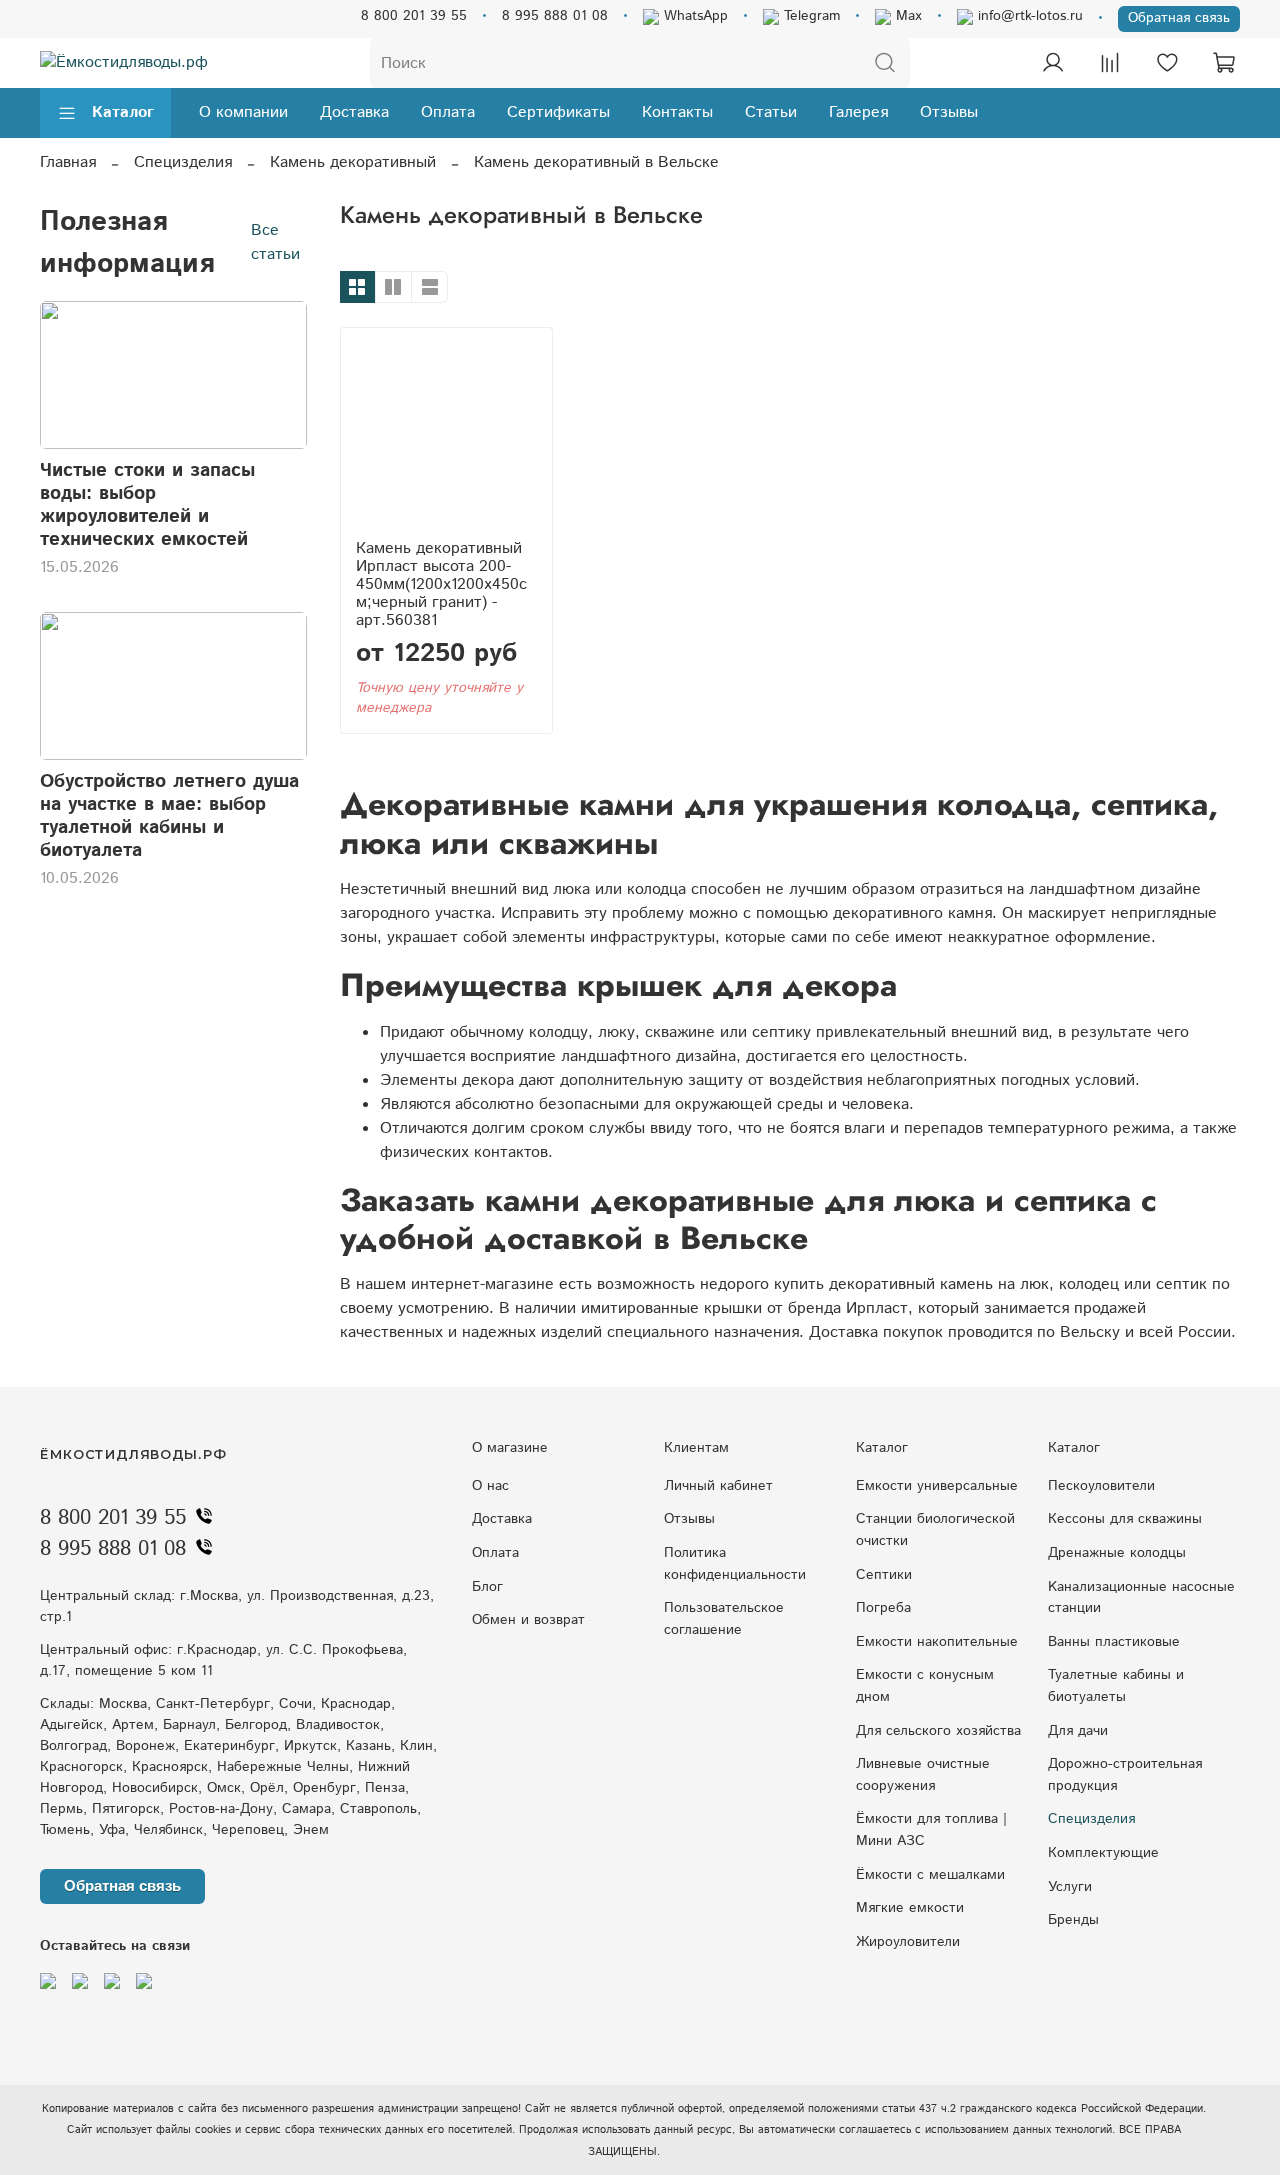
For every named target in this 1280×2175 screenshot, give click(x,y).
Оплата (448, 112)
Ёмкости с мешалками (930, 1875)
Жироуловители (908, 1942)
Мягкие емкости (910, 1908)
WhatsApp (693, 16)
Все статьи (275, 242)
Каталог (123, 112)
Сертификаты (558, 112)
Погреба (883, 1608)
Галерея (858, 112)
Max (906, 16)
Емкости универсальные (937, 1486)
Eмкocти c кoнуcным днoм (925, 1686)
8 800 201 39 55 (414, 16)
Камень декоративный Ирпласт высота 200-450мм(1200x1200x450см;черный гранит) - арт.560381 (441, 584)
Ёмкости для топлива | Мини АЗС (931, 1830)
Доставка (354, 112)
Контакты (677, 112)
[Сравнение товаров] (1110, 63)
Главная (68, 162)
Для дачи (1078, 1731)
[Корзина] (1224, 63)
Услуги (1070, 1887)
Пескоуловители (1101, 1486)
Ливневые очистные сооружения (923, 1775)
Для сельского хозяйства (938, 1731)
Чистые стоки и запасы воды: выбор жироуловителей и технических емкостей (147, 505)
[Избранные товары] (1167, 63)
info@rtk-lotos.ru (1028, 16)
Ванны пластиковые (1114, 1642)
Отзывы (949, 112)
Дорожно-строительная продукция (1125, 1775)
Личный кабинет (718, 1486)
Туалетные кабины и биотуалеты (1116, 1686)
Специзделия (183, 162)
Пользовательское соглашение (724, 1619)
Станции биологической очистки (935, 1530)
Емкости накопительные (937, 1642)
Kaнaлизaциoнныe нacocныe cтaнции (1141, 1598)
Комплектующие (1103, 1853)
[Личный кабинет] (1053, 63)
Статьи (771, 112)
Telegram (809, 16)
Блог (487, 1587)
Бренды (1073, 1920)
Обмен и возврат (528, 1620)
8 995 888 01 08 (555, 16)
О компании (243, 112)
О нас (490, 1486)
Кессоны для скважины (1125, 1519)
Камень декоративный (353, 162)
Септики (884, 1575)
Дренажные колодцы (1117, 1553)
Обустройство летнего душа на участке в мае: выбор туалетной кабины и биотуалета (169, 816)
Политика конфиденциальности (735, 1564)
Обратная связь (1179, 18)
